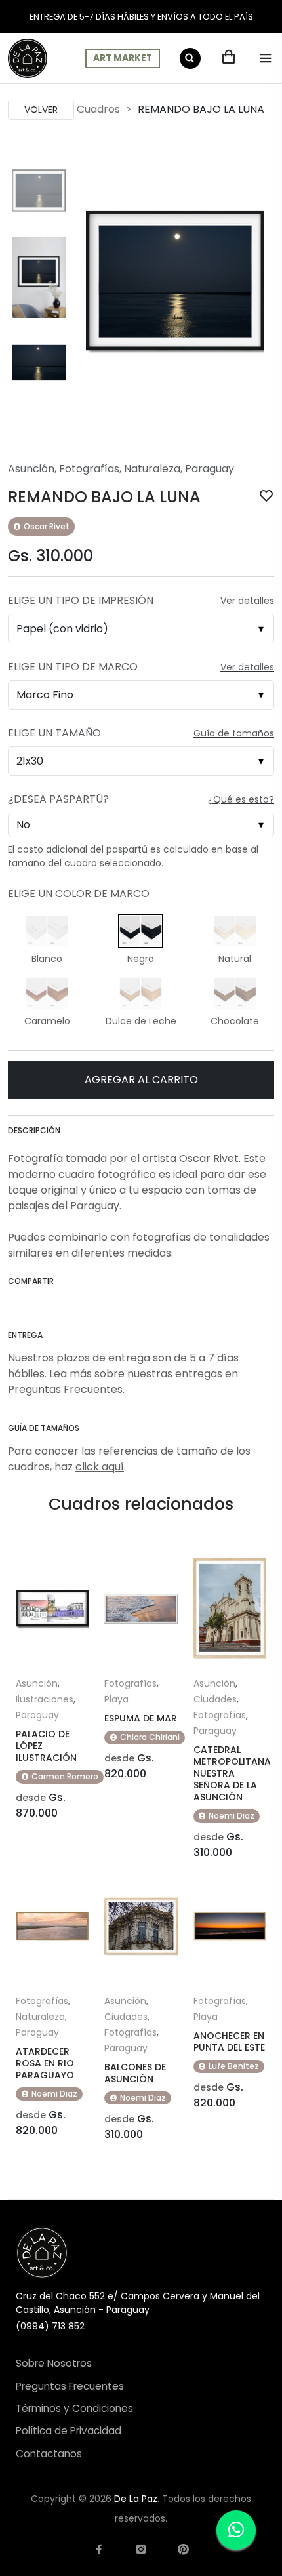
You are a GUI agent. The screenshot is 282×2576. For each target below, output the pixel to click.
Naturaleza (152, 469)
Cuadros (98, 109)
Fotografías (89, 469)
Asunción (31, 469)
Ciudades (215, 1699)
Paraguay (210, 469)
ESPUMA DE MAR (141, 1718)
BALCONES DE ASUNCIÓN (135, 2073)
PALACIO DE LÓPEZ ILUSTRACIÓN (46, 1746)
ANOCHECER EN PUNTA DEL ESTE (229, 2042)
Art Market (123, 58)
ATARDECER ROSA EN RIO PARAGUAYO (45, 2063)
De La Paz (136, 2499)
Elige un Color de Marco (79, 894)
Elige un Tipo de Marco (73, 667)
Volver (41, 110)
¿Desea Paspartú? (58, 799)
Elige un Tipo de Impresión (81, 600)
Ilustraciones (45, 1699)
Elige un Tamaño (54, 733)
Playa (116, 1699)
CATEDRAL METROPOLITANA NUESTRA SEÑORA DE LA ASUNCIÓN (232, 1773)
